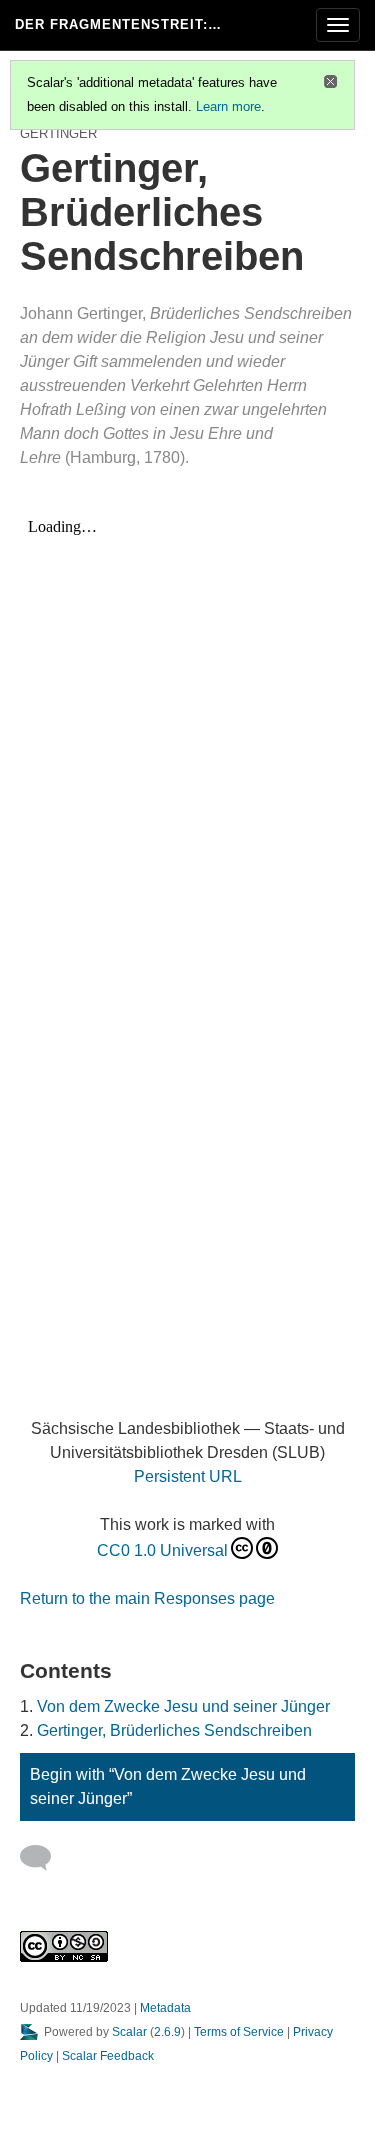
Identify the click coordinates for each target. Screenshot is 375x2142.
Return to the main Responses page (147, 1598)
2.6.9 (167, 2032)
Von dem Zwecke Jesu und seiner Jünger (183, 1706)
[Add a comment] (44, 1858)
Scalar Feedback (108, 2056)
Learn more (228, 106)
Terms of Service (239, 2032)
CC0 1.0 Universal (162, 1550)
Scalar (129, 2032)
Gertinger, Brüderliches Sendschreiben (174, 1730)
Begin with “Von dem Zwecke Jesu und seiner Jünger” (168, 1786)
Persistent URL (188, 1476)
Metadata (165, 2008)
